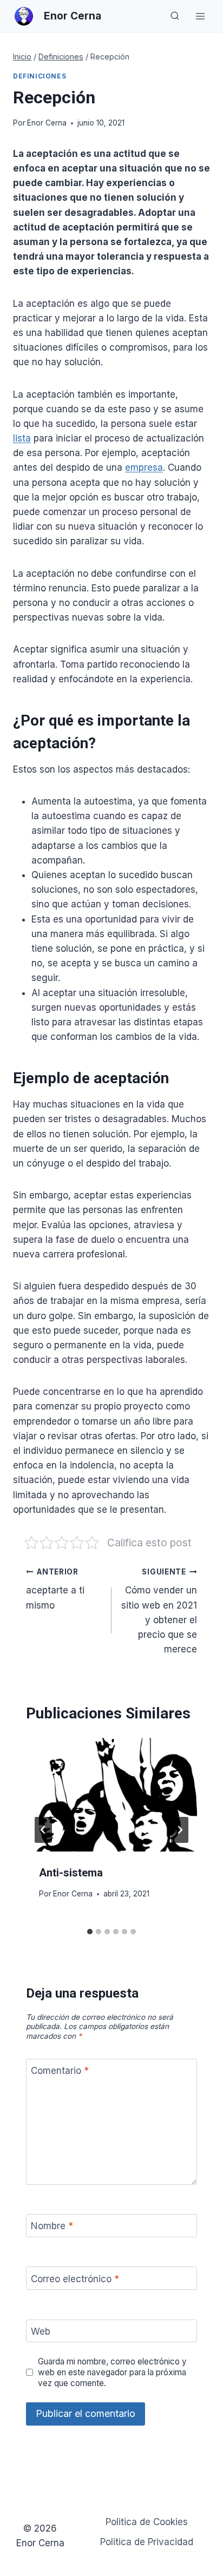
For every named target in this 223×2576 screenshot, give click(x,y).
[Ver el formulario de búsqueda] (175, 16)
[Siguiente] (180, 1830)
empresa (144, 467)
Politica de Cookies (147, 2522)
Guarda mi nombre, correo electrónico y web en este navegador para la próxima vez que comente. (112, 2372)
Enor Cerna (47, 123)
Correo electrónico (75, 2279)
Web (41, 2331)
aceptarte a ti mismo (55, 1589)
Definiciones (40, 76)
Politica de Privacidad (147, 2542)
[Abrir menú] (200, 16)
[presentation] (111, 1795)
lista (22, 438)
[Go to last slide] (43, 1830)
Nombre (52, 2226)
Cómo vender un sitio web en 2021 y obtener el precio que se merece (159, 1611)
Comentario (60, 2071)
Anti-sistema (71, 1873)
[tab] (90, 1932)
